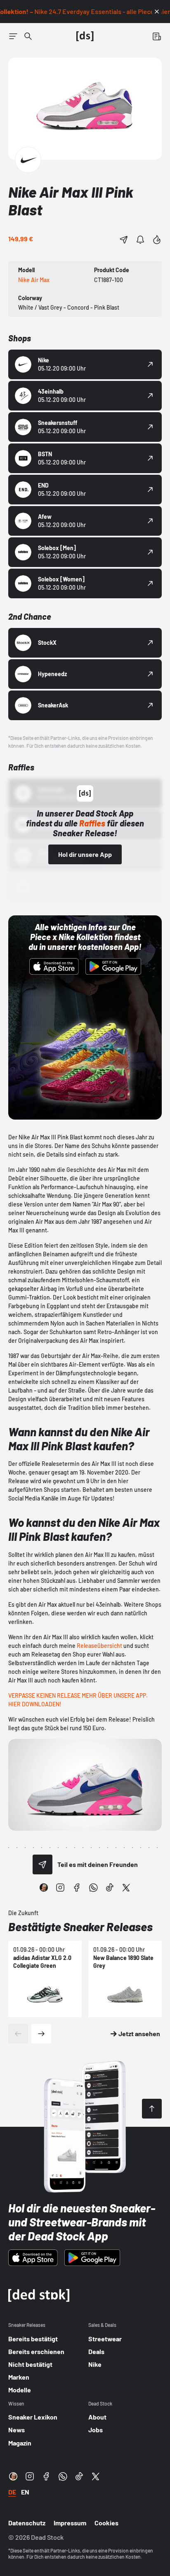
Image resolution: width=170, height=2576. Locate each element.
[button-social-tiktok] (110, 1888)
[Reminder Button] (140, 240)
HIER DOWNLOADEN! (35, 1704)
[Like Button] (157, 240)
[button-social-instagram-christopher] (44, 1888)
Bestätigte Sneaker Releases (80, 1927)
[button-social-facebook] (77, 1888)
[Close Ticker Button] (157, 12)
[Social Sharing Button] (42, 1864)
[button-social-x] (126, 1888)
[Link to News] (28, 36)
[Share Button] (124, 240)
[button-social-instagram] (60, 1888)
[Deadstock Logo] (85, 36)
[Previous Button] (18, 2034)
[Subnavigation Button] (13, 36)
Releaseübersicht (99, 1646)
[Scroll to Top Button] (152, 2109)
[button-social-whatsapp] (93, 1888)
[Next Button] (41, 2034)
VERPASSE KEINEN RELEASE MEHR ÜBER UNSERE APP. (78, 1695)
